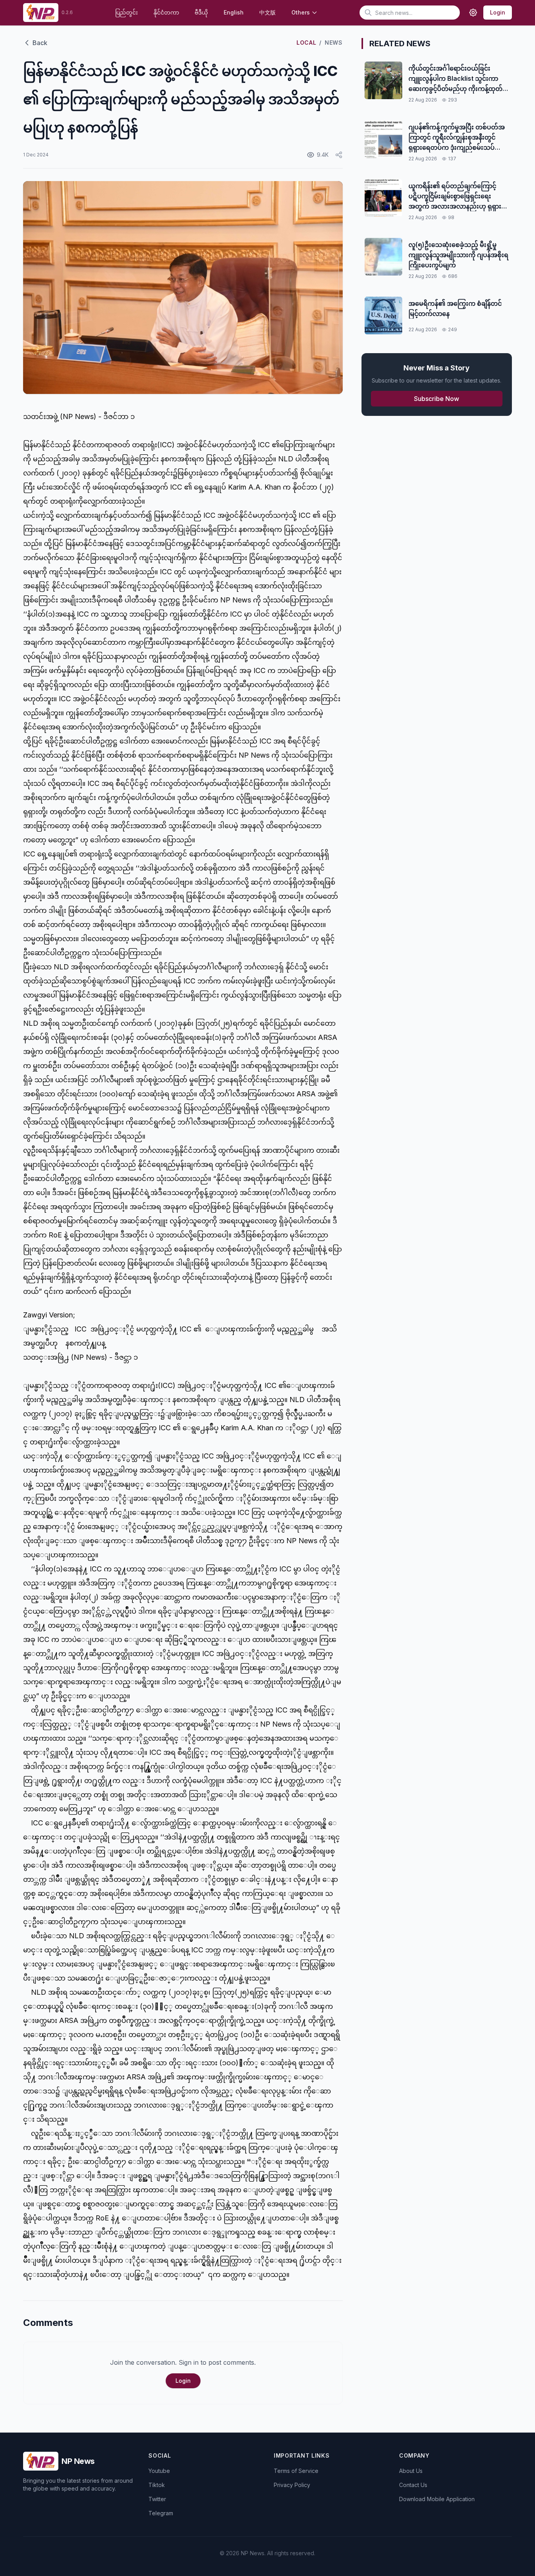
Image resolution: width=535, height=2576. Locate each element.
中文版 (267, 12)
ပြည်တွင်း (127, 12)
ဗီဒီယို (201, 12)
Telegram (161, 2513)
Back (40, 43)
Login (498, 12)
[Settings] (473, 13)
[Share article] (339, 155)
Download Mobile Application (437, 2499)
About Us (411, 2471)
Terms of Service (296, 2471)
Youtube (159, 2471)
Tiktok (157, 2485)
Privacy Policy (292, 2485)
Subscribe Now (436, 399)
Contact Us (413, 2485)
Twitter (157, 2499)
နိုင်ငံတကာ (166, 12)
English (234, 12)
